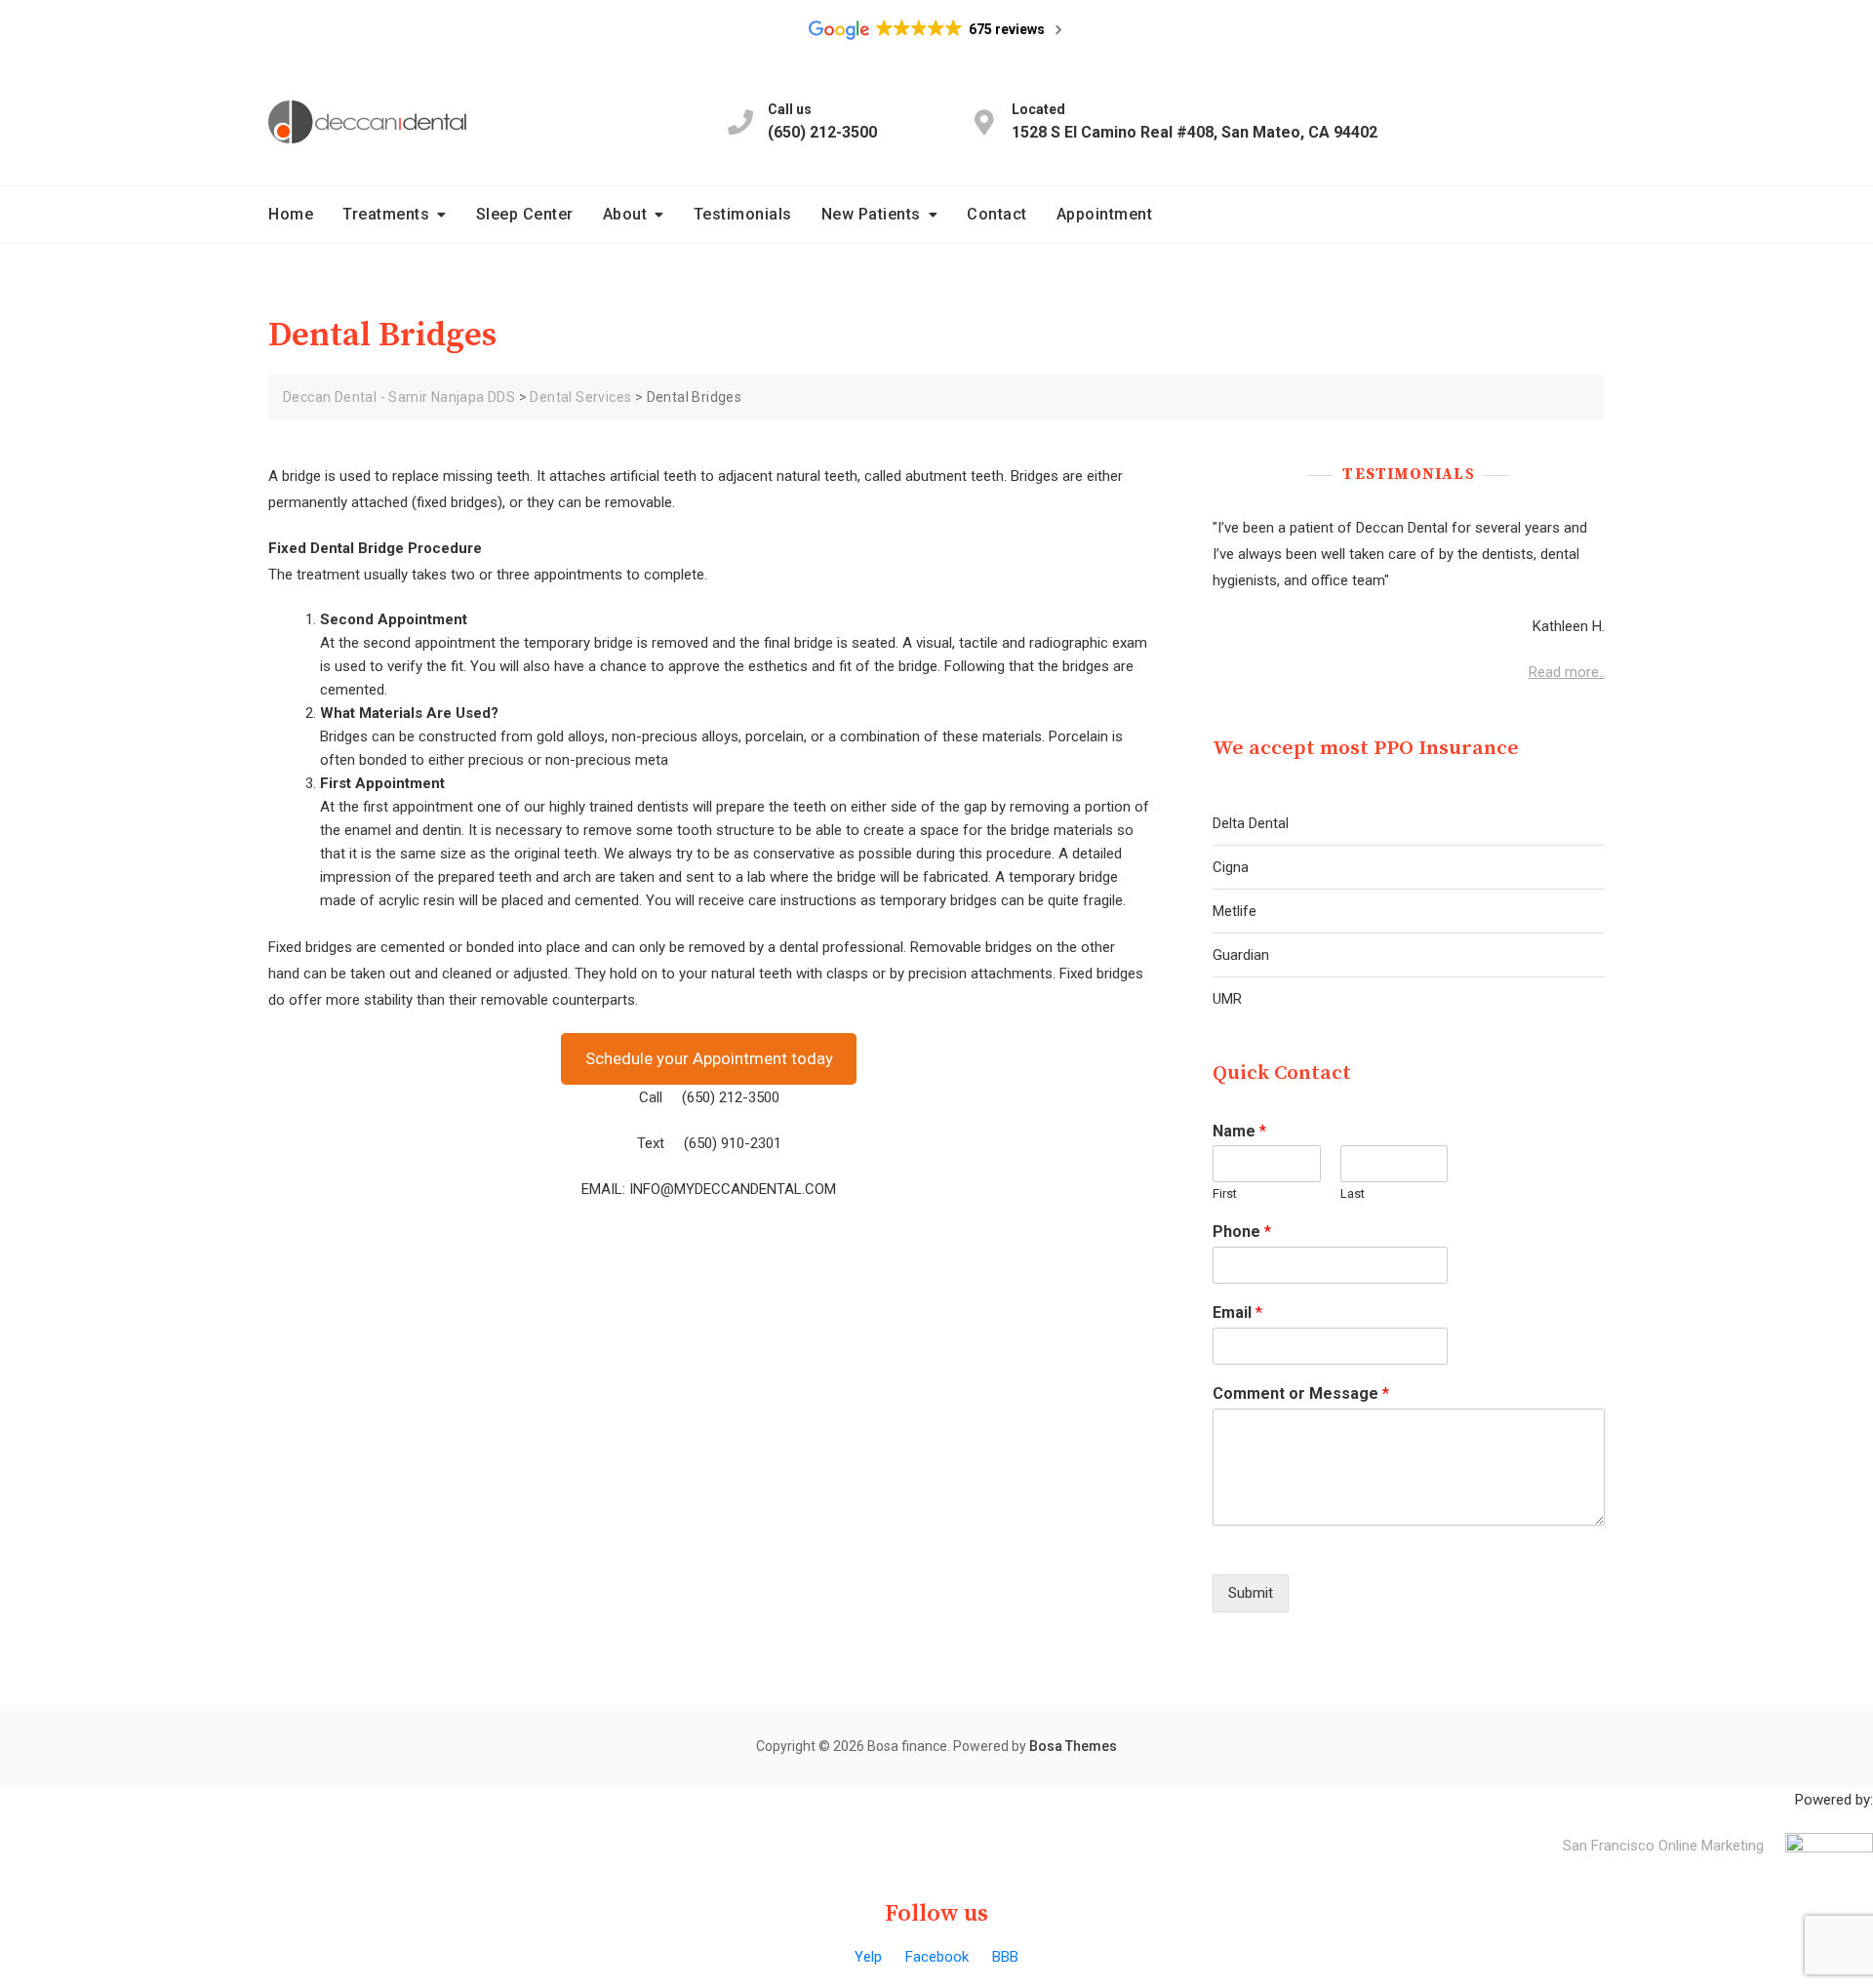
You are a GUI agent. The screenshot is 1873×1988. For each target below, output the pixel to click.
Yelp (868, 1957)
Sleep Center (525, 214)
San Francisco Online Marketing (1663, 1846)
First (1225, 1193)
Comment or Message (1301, 1393)
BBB (1005, 1957)
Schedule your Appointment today (709, 1058)
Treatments (386, 214)
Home (291, 214)
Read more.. (1567, 672)
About (625, 214)
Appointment (1105, 214)
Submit (1251, 1593)
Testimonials (743, 214)
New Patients (871, 214)
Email (1237, 1312)
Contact (997, 214)
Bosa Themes (1073, 1746)
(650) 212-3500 (822, 121)
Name (1239, 1131)
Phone (1242, 1232)
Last (1353, 1193)
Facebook (937, 1957)
